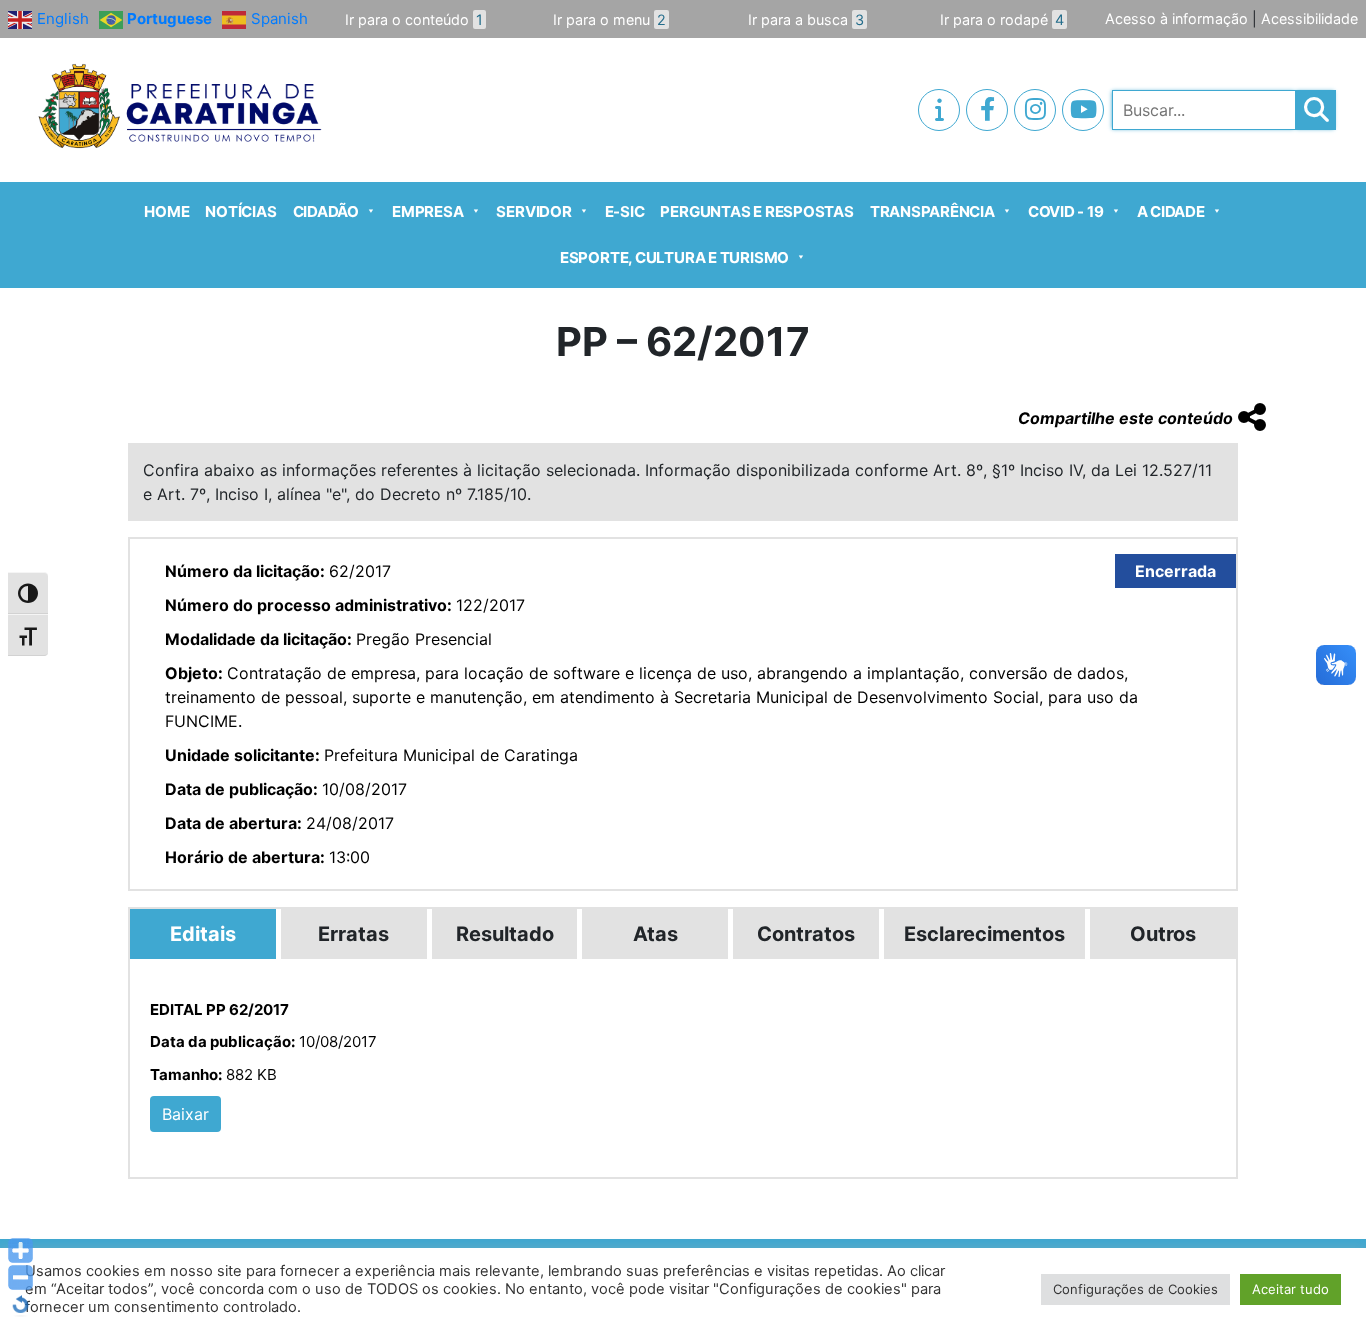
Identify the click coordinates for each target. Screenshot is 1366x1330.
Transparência (932, 211)
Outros (1163, 934)
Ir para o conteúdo (414, 19)
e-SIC (625, 211)
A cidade (1171, 211)
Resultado (505, 934)
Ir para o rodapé (1002, 19)
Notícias (240, 211)
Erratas (353, 934)
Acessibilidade (1309, 18)
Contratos (806, 934)
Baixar (185, 1114)
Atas (655, 934)
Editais (203, 934)
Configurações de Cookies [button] (1135, 1289)
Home (166, 211)
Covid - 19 (1066, 211)
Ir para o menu (609, 19)
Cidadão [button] (326, 211)
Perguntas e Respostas (756, 211)
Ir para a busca (806, 19)
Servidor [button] (533, 211)
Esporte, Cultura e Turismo (674, 257)
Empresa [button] (427, 211)
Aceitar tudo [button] (1290, 1289)
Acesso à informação (1176, 18)
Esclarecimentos (984, 934)
